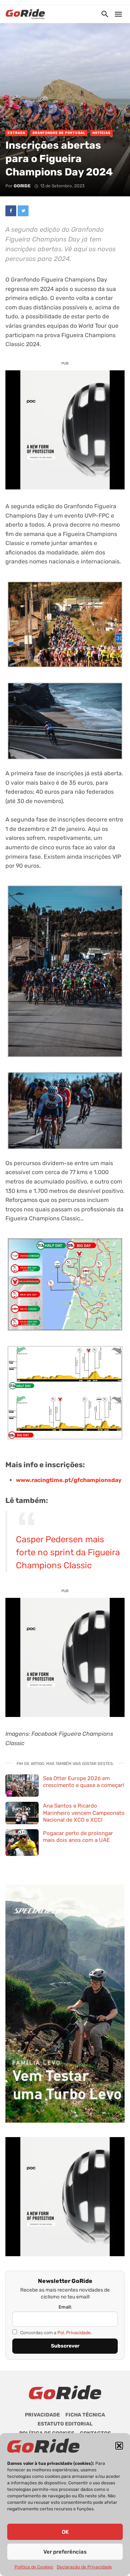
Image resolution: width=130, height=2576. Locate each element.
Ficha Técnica (85, 2415)
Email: (65, 2307)
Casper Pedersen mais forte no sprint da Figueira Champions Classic (68, 1552)
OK (65, 2532)
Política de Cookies (34, 2567)
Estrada (16, 133)
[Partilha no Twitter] (23, 211)
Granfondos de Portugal (59, 133)
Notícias (101, 133)
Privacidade (42, 2415)
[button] (119, 2446)
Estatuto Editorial (65, 2424)
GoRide (22, 186)
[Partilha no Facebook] (11, 211)
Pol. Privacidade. (75, 2333)
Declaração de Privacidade (84, 2567)
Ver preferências (65, 2552)
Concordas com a (55, 2333)
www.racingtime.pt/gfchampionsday (69, 1480)
